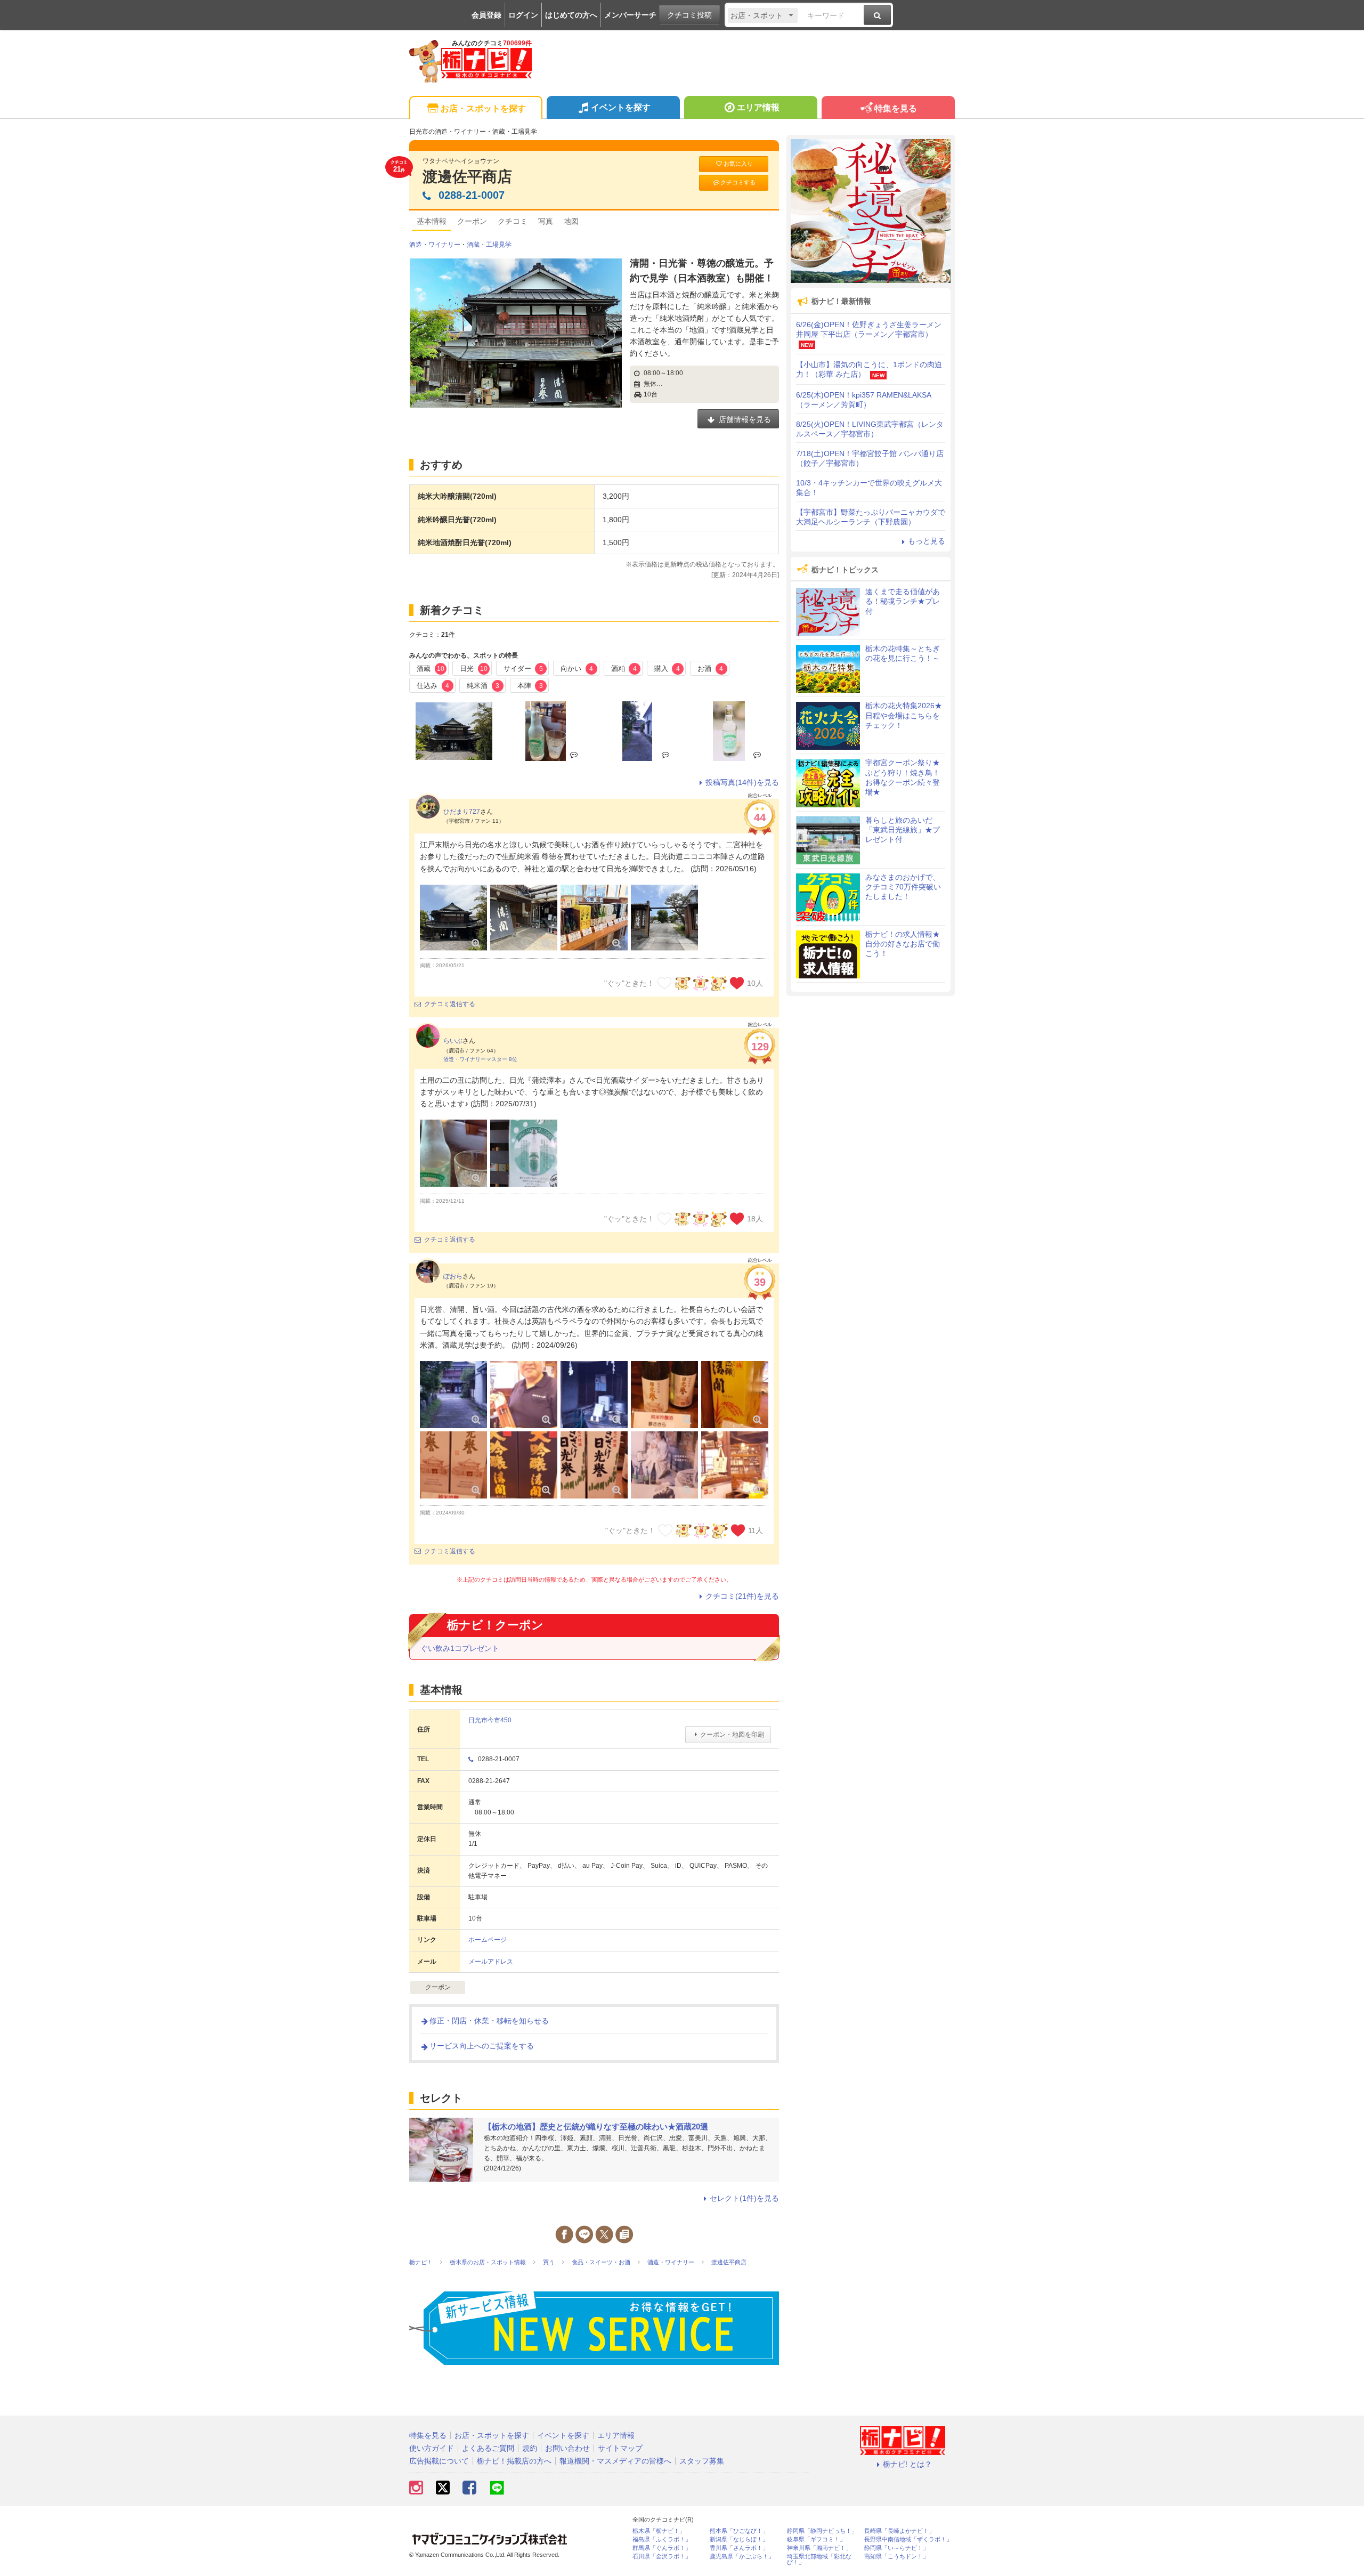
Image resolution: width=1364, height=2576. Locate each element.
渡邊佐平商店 (467, 177)
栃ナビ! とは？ (907, 2464)
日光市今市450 (490, 1720)
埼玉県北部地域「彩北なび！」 (819, 2559)
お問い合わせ (567, 2448)
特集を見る (896, 108)
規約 (530, 2448)
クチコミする (738, 182)
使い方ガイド (432, 2448)
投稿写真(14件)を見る (742, 782)
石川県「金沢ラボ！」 (662, 2557)
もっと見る (927, 541)
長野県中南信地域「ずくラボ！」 (908, 2539)
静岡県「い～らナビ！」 (896, 2548)
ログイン (523, 15)
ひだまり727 (462, 812)
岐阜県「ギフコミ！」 (816, 2539)
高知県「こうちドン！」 (896, 2557)
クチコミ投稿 (689, 15)
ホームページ (488, 1940)
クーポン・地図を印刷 (732, 1735)
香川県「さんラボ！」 (739, 2548)
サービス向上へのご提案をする (482, 2046)
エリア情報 (758, 107)
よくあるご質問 (488, 2448)
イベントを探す (621, 107)
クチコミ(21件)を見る (742, 1596)
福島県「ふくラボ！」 (662, 2539)
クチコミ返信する (450, 1004)
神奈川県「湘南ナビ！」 (819, 2548)
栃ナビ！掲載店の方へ (514, 2461)
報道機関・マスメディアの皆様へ (615, 2461)
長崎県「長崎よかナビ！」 (899, 2531)
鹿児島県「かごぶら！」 (742, 2557)
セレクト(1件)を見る (744, 2198)
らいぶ (453, 1041)
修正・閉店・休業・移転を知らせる (489, 2021)
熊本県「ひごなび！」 (739, 2531)
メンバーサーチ (630, 15)
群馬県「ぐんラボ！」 (662, 2548)
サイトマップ (620, 2448)
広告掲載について (439, 2461)
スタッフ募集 (702, 2461)
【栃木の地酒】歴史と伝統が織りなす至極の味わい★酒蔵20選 (596, 2127)
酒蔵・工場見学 (489, 245)
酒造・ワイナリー (435, 245)
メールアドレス (491, 1962)
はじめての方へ (571, 15)
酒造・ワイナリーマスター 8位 (480, 1059)
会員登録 (486, 15)
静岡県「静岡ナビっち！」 (822, 2531)
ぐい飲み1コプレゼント (460, 1648)
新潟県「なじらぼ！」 (739, 2539)
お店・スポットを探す (483, 108)
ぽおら (453, 1276)
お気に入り (738, 164)
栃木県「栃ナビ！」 (659, 2531)
